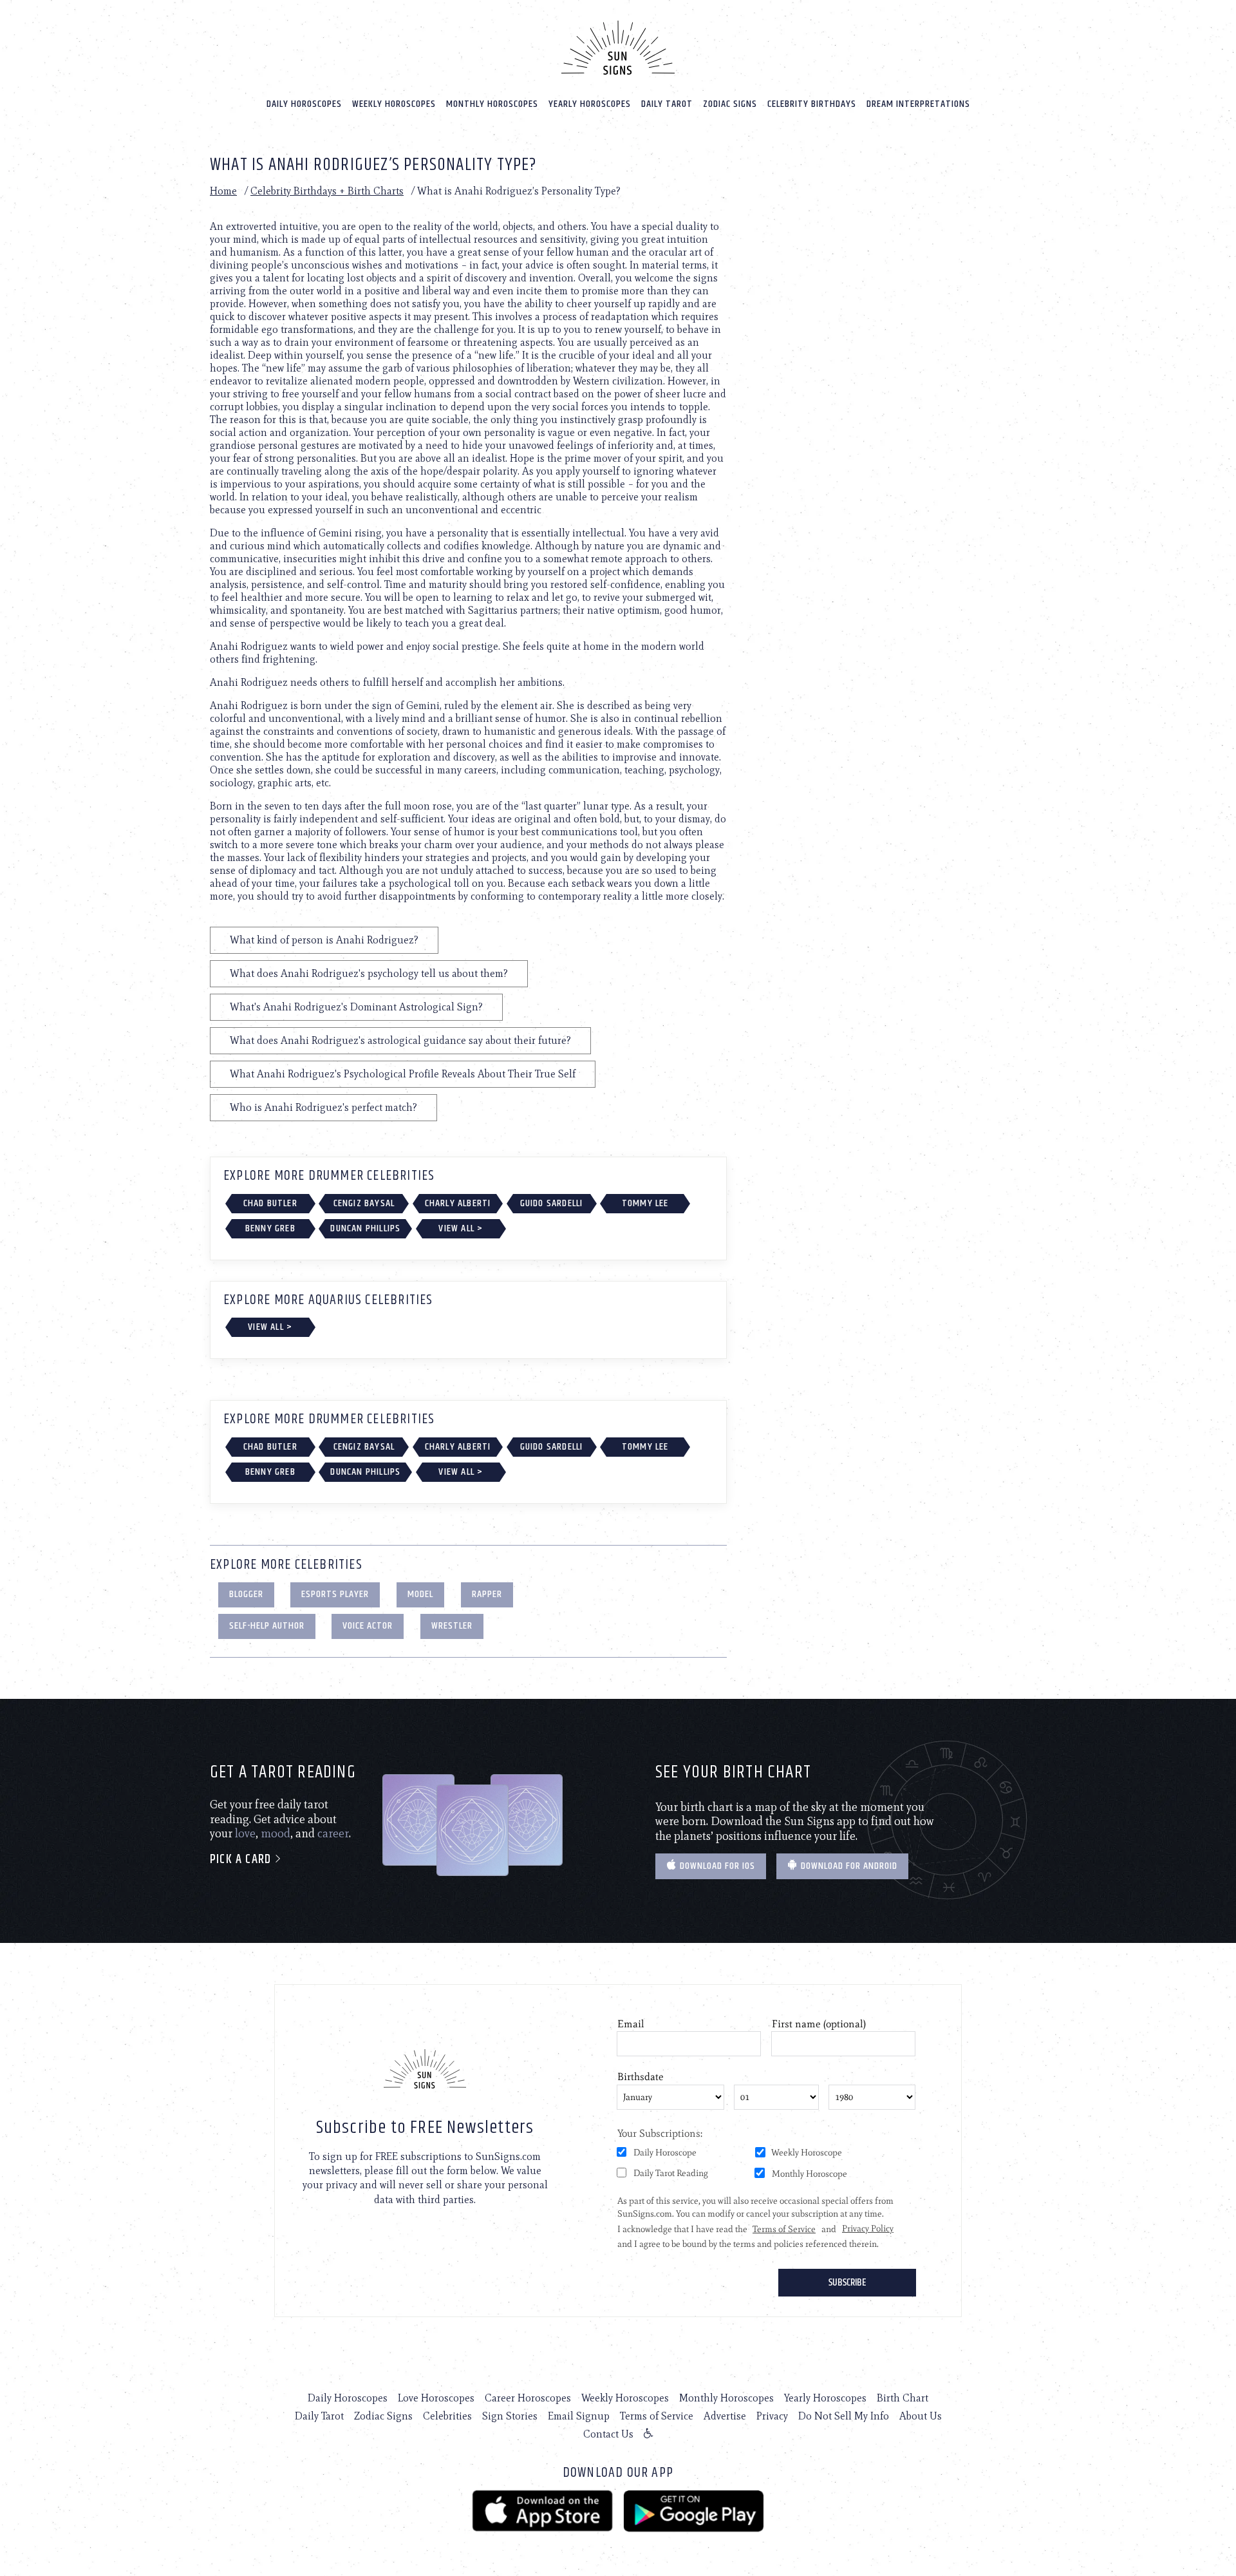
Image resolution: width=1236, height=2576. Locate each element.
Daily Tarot (667, 104)
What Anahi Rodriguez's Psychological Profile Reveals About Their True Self (403, 1074)
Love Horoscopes (436, 2398)
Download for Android (848, 1866)
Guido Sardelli (552, 1203)
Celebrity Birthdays (812, 104)
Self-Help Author (267, 1626)
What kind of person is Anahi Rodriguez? (324, 940)
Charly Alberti (458, 1203)
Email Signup (579, 2416)
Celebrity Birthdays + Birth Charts (327, 191)
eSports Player (335, 1594)
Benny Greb (270, 1228)
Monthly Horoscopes (492, 104)
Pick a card (242, 1860)
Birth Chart (903, 2398)
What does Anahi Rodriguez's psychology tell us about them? (369, 973)
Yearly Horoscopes (590, 104)
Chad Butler (270, 1203)
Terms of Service (657, 2416)
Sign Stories (510, 2416)
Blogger (246, 1594)
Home (223, 191)
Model (420, 1594)
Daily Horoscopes (304, 104)
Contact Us (608, 2434)
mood (276, 1833)
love (245, 1833)
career (333, 1833)
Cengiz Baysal (364, 1203)
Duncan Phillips (365, 1228)
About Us (921, 2416)
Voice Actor (368, 1626)
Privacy (772, 2416)
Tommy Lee (645, 1203)
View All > (461, 1228)
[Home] (618, 48)
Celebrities (447, 2416)
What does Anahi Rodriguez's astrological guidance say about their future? (400, 1040)
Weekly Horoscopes (394, 104)
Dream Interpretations (918, 104)
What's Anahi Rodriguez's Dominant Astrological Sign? (356, 1007)
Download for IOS (716, 1866)
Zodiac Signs (730, 104)
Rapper (487, 1594)
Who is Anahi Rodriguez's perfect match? (323, 1107)
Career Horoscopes (528, 2398)
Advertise (725, 2416)
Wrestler (452, 1626)
